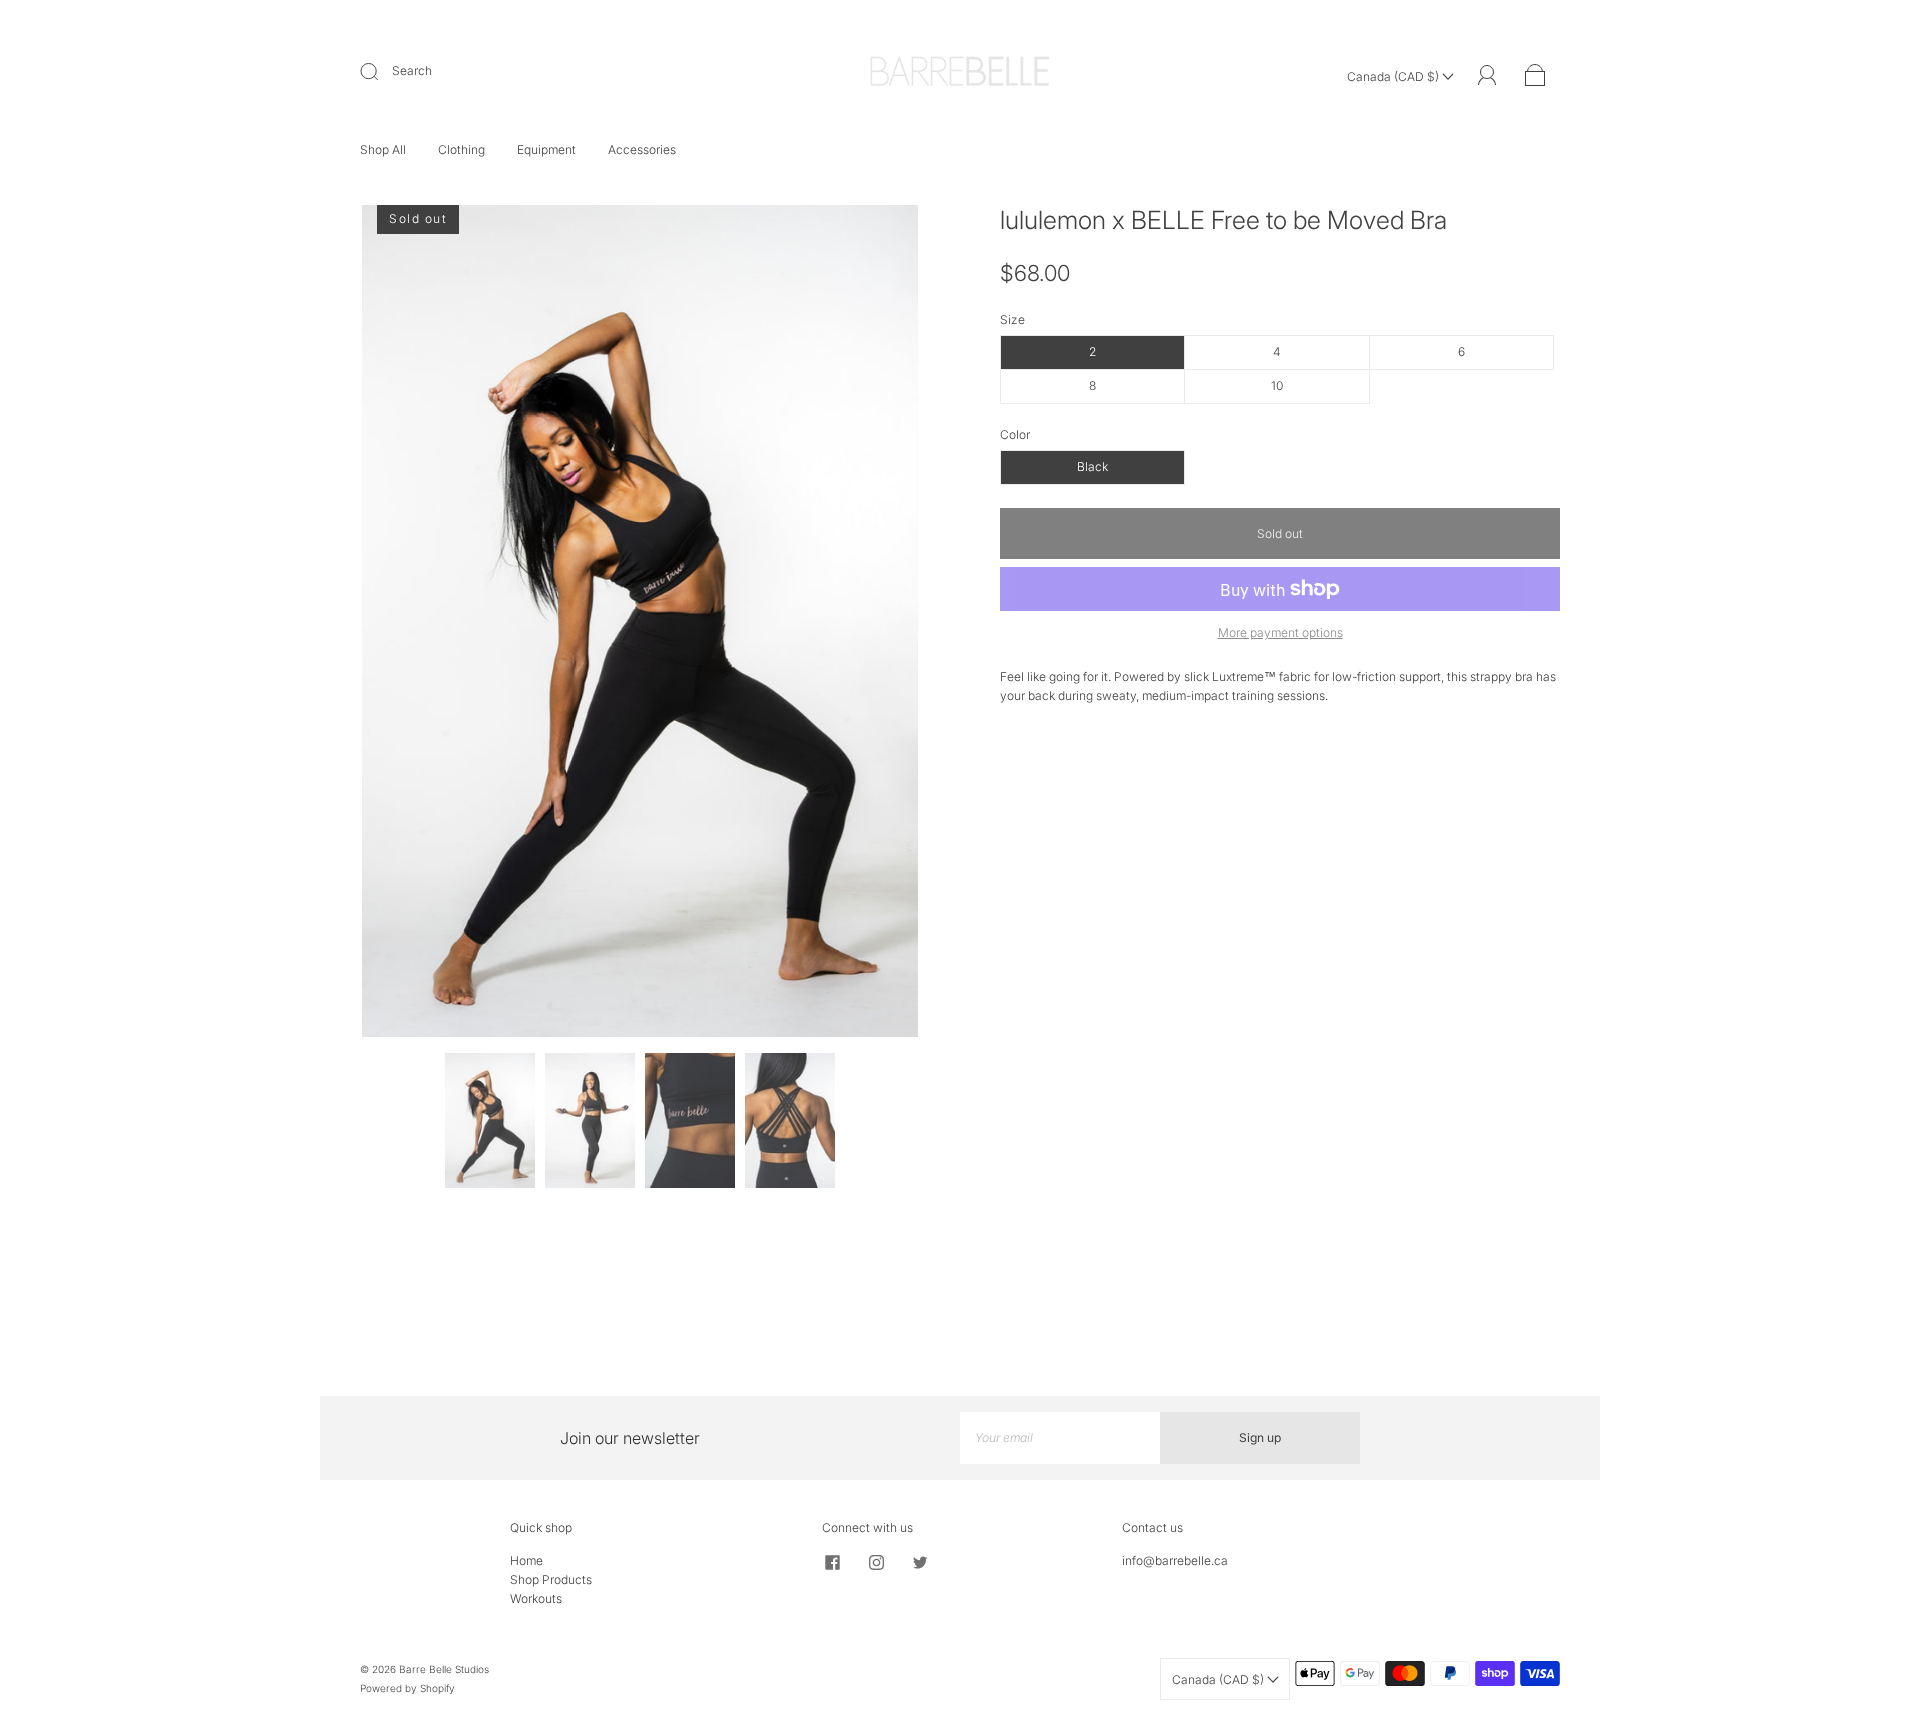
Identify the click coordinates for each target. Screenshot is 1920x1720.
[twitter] (920, 1563)
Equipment (546, 149)
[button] (417, 625)
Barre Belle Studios (444, 1669)
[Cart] (1535, 76)
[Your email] (1060, 1437)
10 (1277, 385)
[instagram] (876, 1563)
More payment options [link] (1280, 632)
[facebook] (832, 1563)
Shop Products (551, 1579)
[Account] (1487, 75)
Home (526, 1560)
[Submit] (382, 71)
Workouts (536, 1598)
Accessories (642, 149)
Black (1092, 466)
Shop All (383, 149)
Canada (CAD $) (1394, 76)
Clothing (461, 149)
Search (412, 70)
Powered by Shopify (407, 1688)
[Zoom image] (640, 625)
